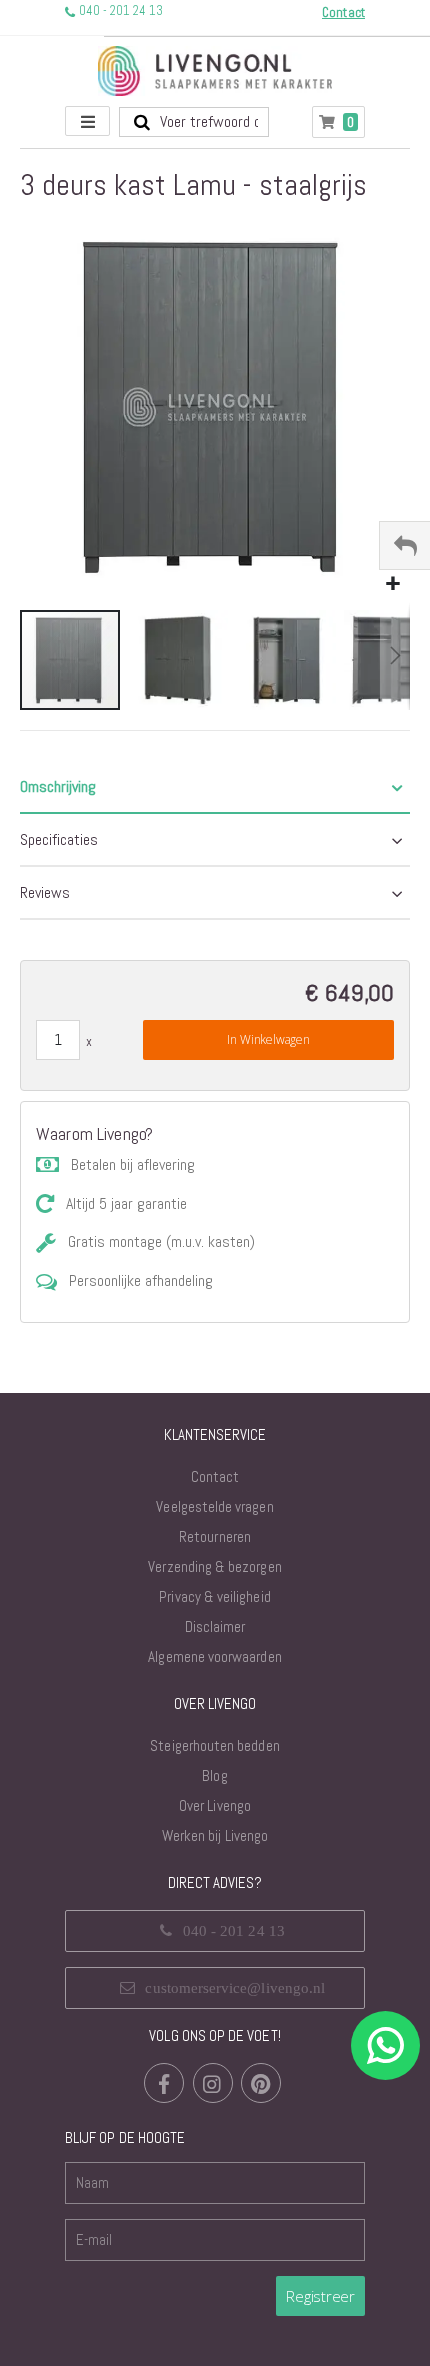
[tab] (215, 787)
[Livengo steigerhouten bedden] (215, 71)
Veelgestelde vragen (214, 1506)
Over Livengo (215, 1805)
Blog (214, 1775)
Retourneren (215, 1536)
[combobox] (194, 122)
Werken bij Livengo (215, 1835)
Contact (215, 1476)
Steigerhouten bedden (214, 1745)
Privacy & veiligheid (214, 1596)
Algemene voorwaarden (214, 1656)
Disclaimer (215, 1626)
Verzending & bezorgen (214, 1566)
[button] (392, 584)
